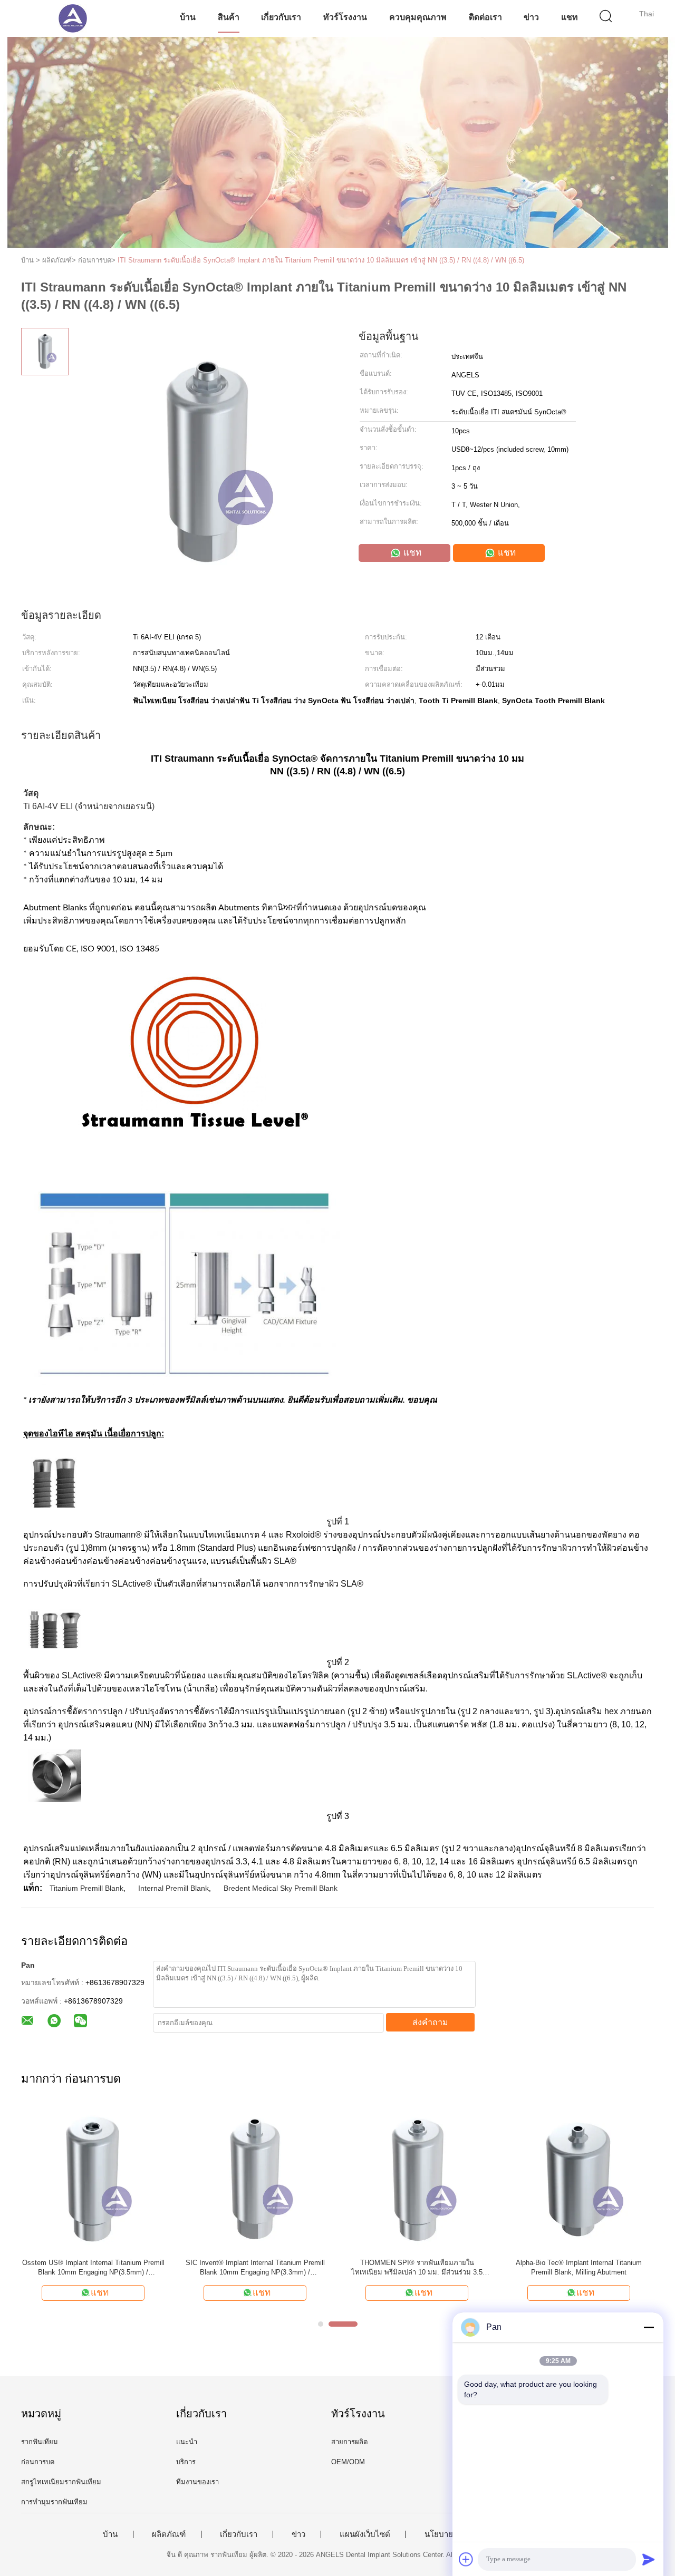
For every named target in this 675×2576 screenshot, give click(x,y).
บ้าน (188, 17)
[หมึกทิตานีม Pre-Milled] (417, 2178)
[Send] (649, 2559)
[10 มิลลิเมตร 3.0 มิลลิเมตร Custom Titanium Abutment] (255, 2178)
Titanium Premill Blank (86, 1888)
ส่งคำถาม (430, 2022)
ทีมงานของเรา (197, 2482)
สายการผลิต (349, 2442)
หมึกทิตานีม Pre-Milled (417, 2263)
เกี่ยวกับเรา (281, 17)
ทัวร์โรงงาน (345, 17)
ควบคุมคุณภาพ (418, 17)
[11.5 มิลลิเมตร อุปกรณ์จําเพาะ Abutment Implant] (93, 2178)
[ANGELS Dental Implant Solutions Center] (73, 18)
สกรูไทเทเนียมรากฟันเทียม (61, 2482)
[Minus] (649, 2327)
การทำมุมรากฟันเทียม (54, 2502)
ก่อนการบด (38, 2462)
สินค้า (229, 17)
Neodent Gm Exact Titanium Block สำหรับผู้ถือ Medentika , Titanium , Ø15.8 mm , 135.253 (579, 2267)
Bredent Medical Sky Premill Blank (281, 1888)
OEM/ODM (348, 2462)
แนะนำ (187, 2442)
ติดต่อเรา (485, 17)
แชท (570, 17)
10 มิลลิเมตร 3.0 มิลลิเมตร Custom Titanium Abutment (255, 2267)
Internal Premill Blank (173, 1888)
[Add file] (466, 2559)
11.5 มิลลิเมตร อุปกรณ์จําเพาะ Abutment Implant (93, 2267)
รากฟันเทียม (40, 2442)
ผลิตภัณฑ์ (169, 2534)
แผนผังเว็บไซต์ (365, 2534)
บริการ (186, 2462)
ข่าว (531, 17)
